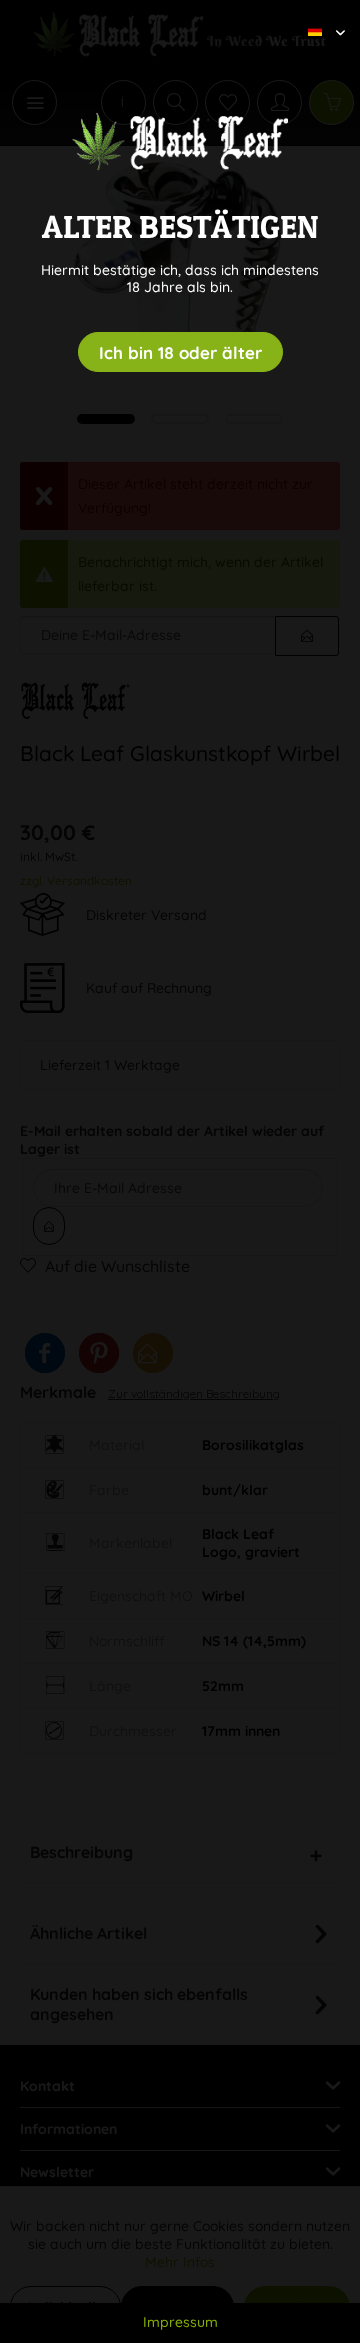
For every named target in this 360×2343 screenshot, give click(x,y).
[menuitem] (319, 15)
